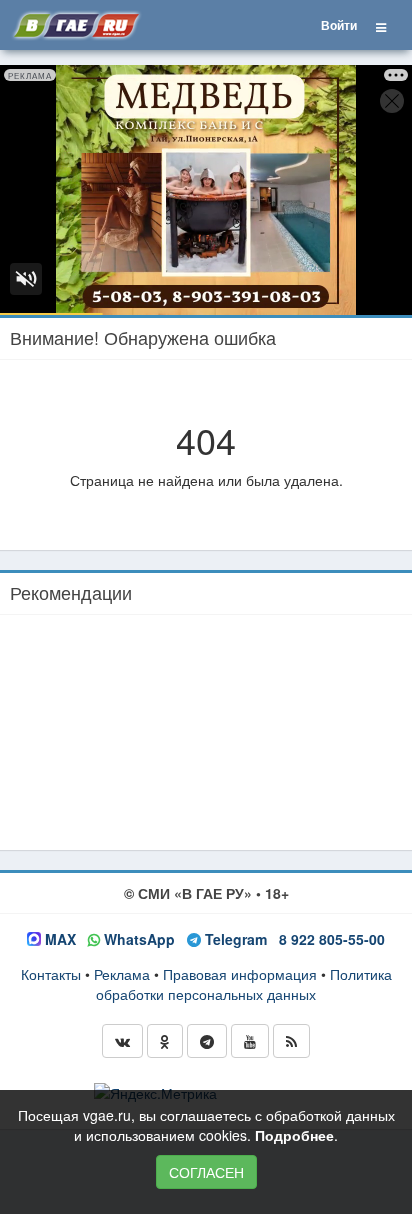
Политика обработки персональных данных (244, 984)
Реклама (122, 974)
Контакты (51, 974)
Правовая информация (240, 974)
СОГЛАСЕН (206, 1172)
